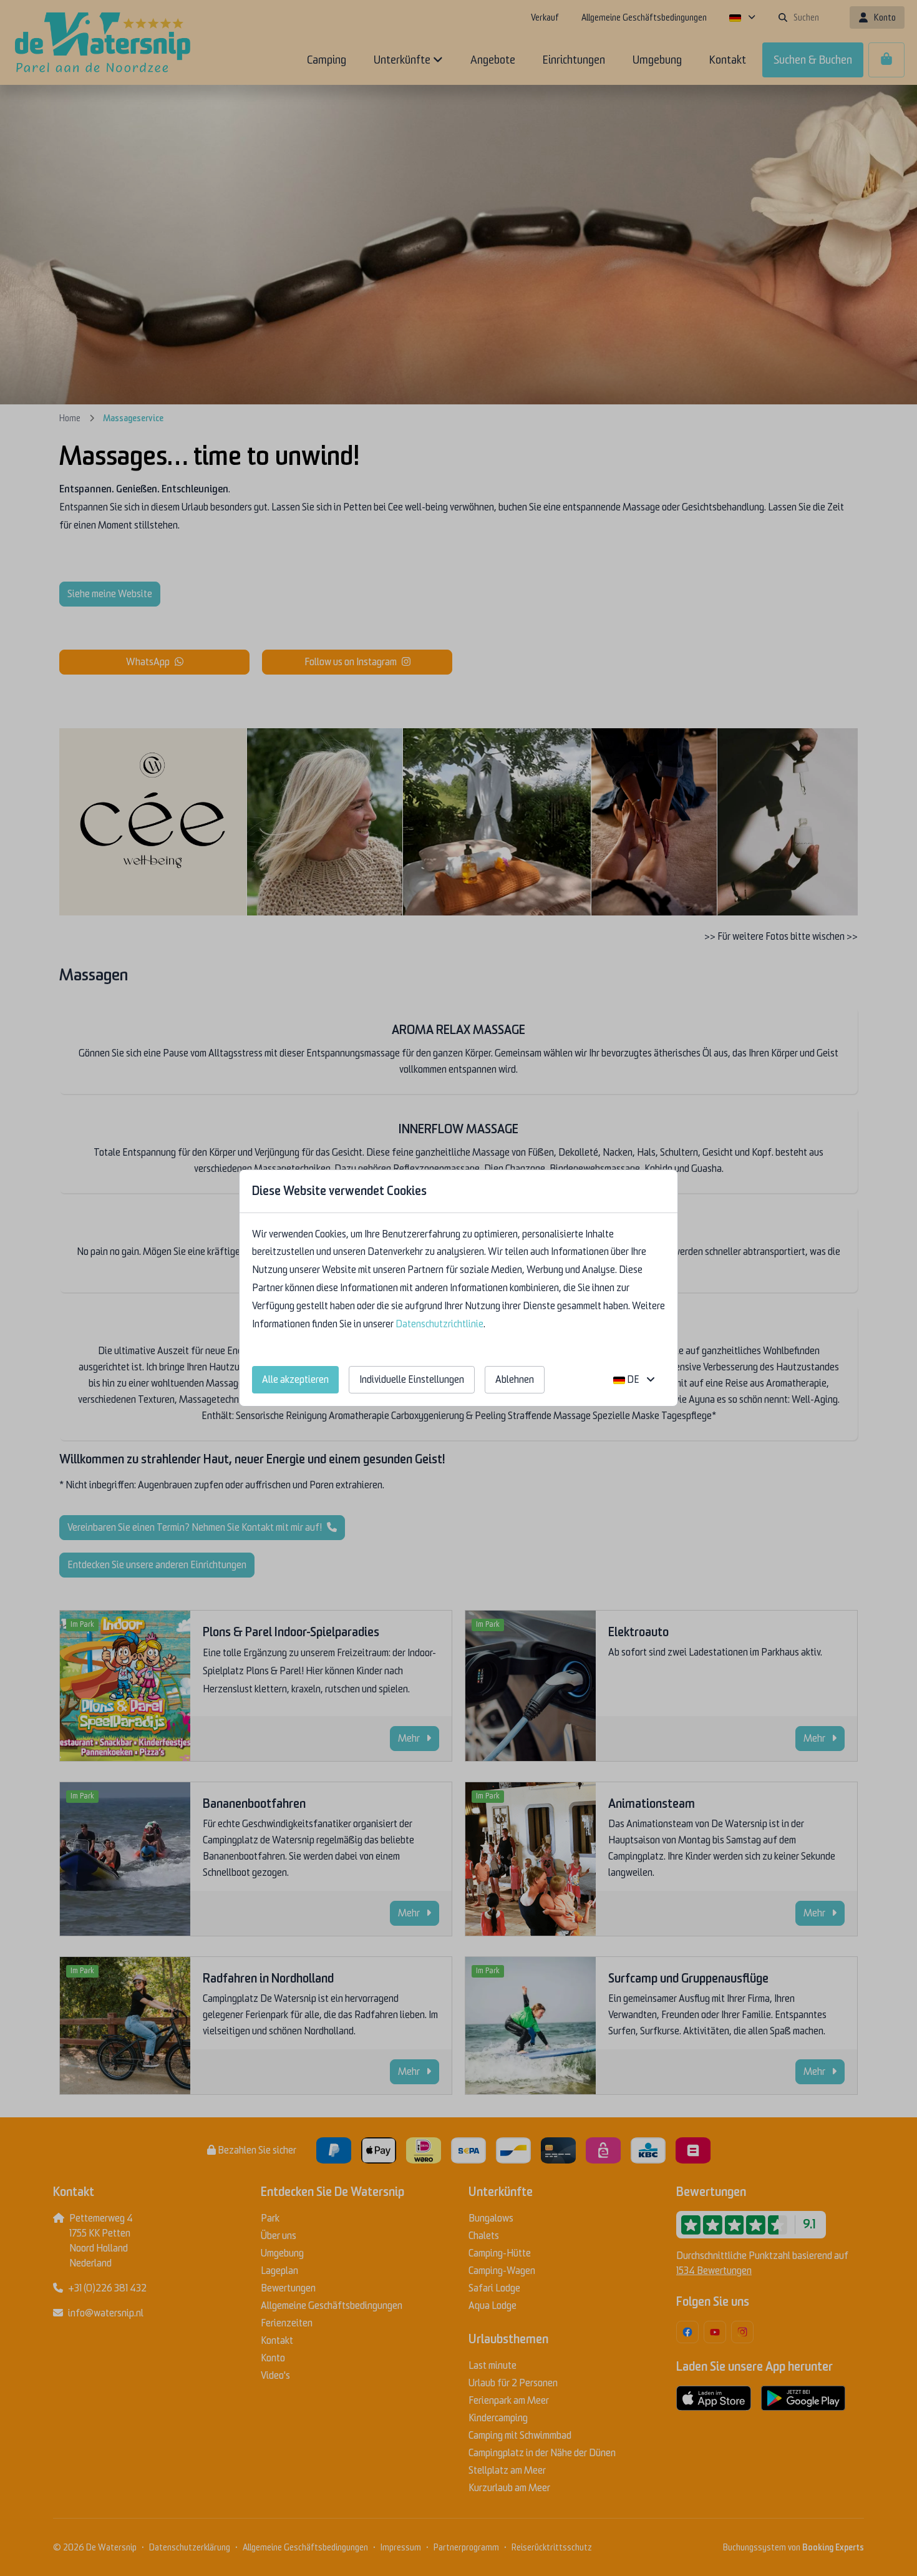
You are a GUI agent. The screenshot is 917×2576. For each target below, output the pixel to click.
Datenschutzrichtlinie (439, 1324)
